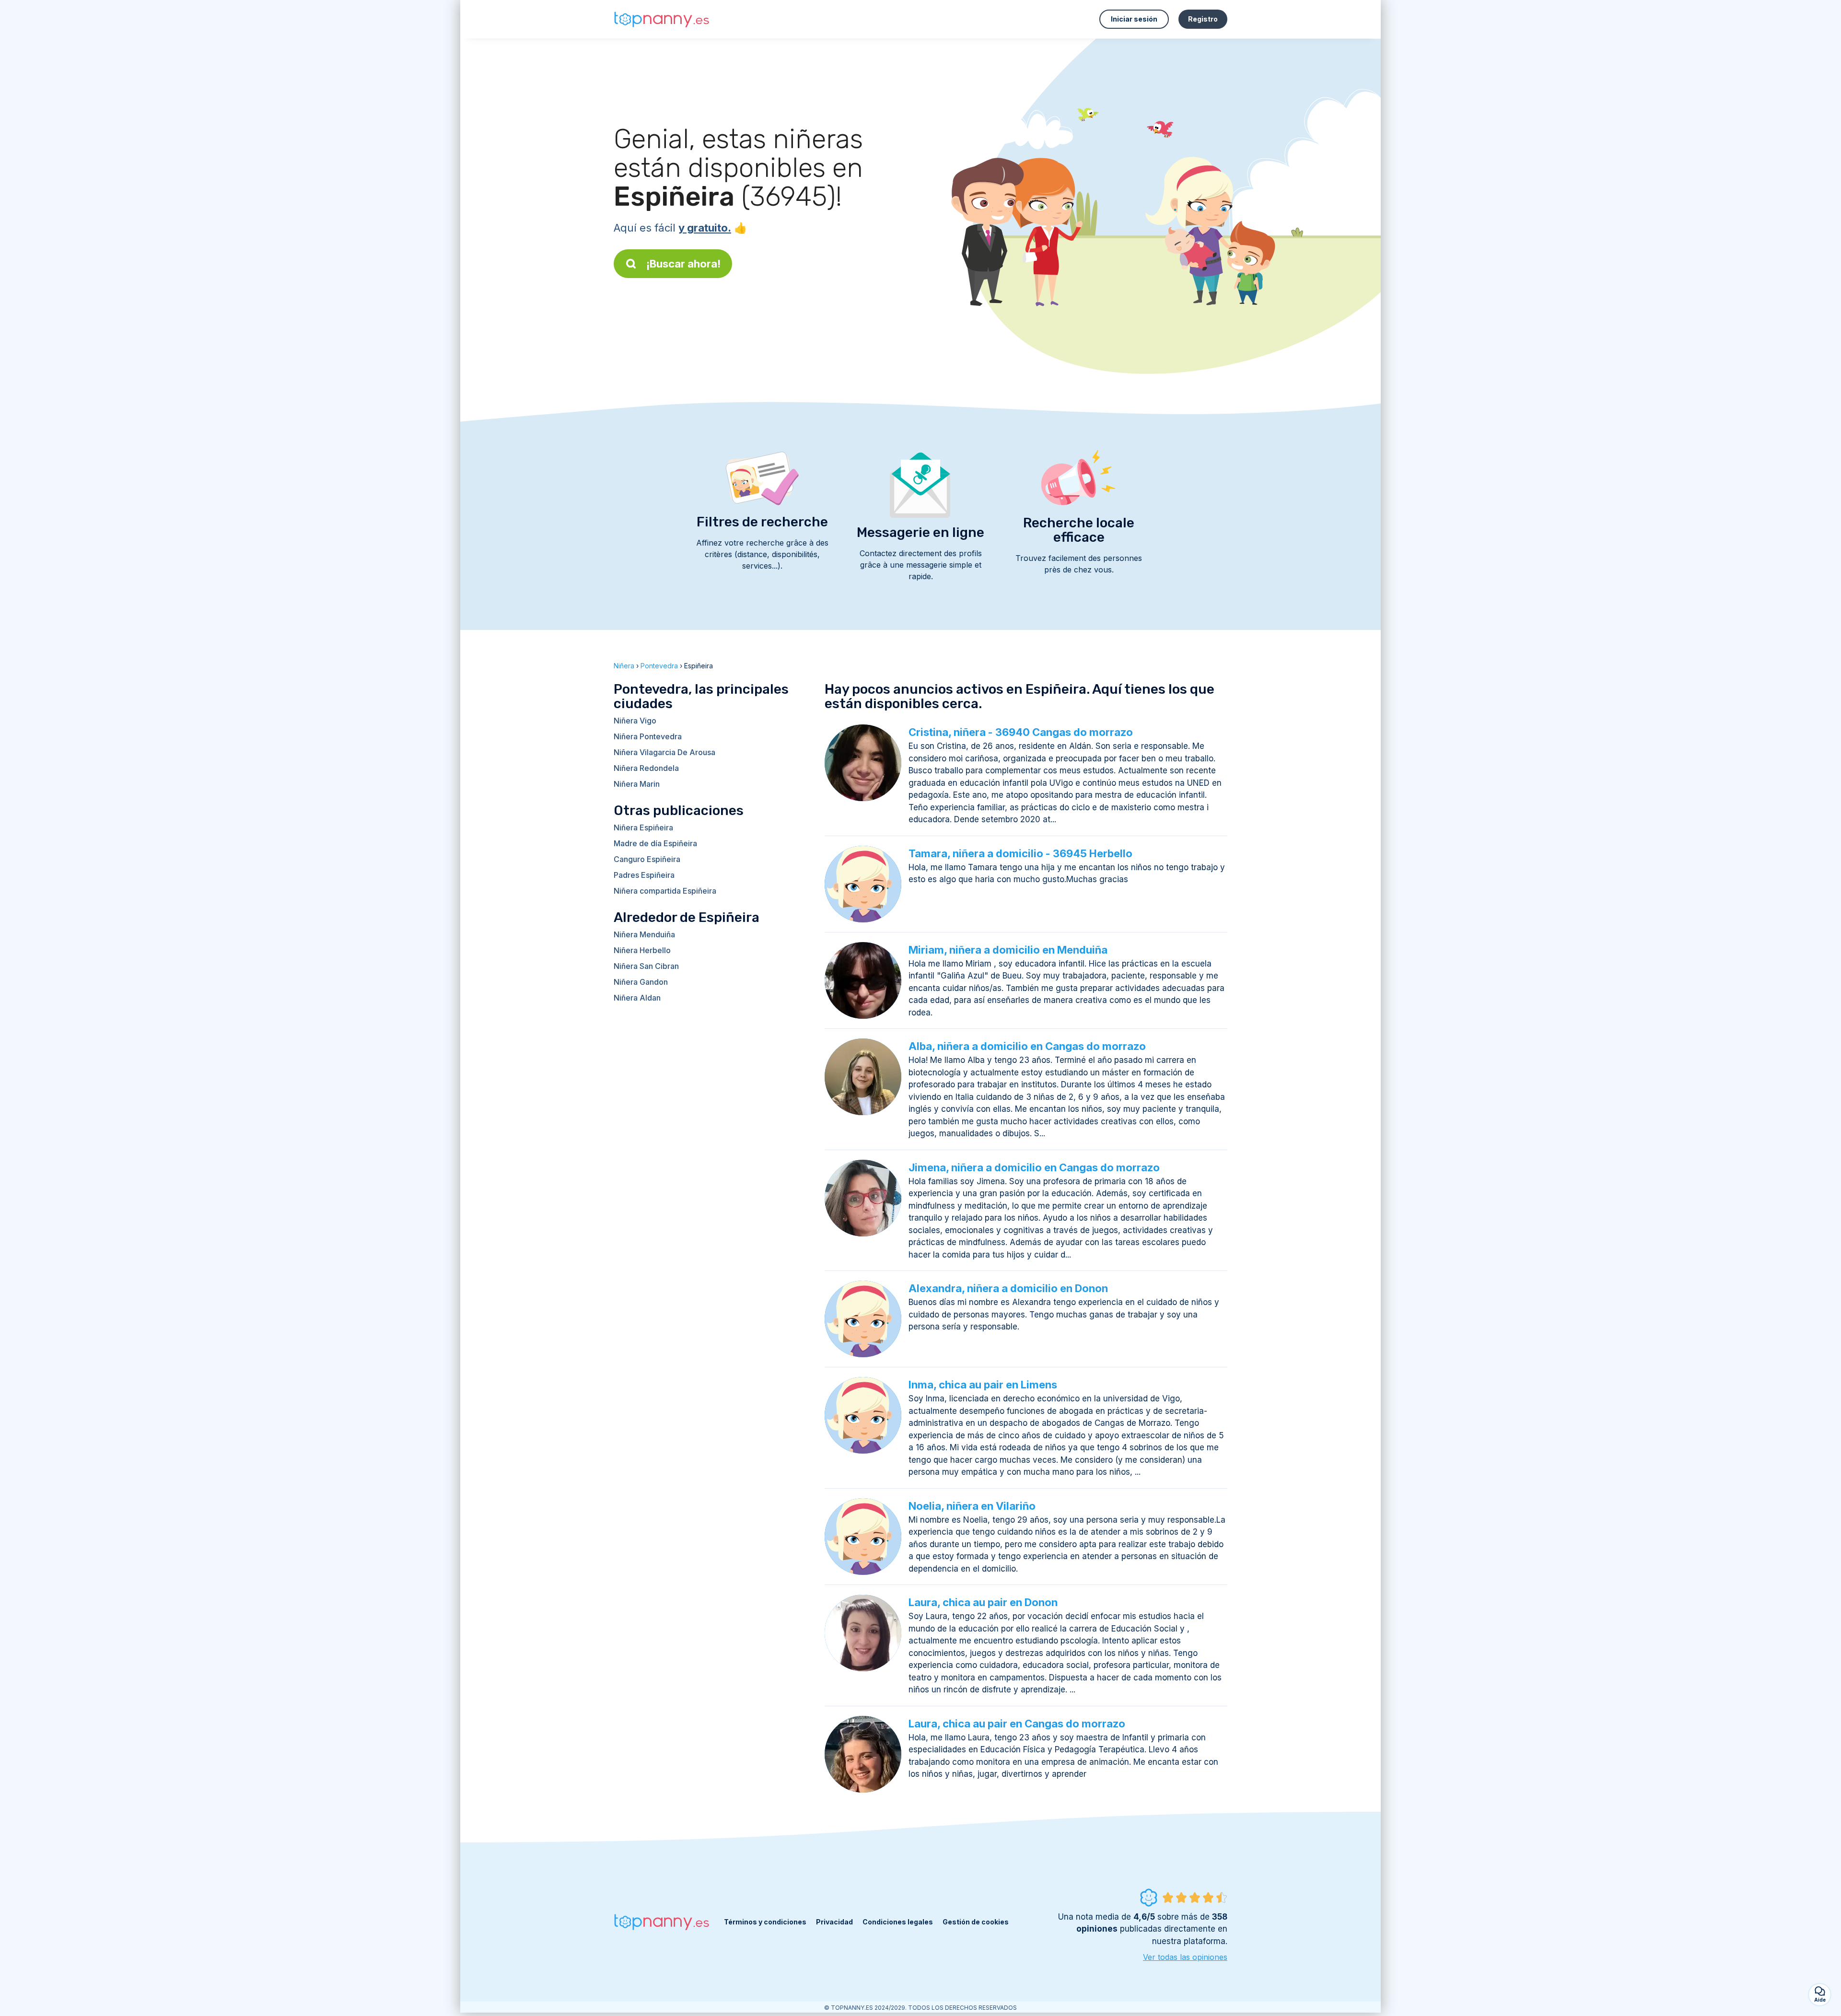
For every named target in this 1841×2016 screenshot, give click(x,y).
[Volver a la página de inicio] (662, 19)
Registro (1203, 19)
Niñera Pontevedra (648, 736)
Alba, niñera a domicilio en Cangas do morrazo (1027, 1046)
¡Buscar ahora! (683, 264)
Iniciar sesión (1134, 19)
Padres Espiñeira (644, 875)
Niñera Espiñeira (643, 827)
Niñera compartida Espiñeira (665, 891)
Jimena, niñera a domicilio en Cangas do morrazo (1034, 1167)
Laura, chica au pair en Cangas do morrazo (1017, 1724)
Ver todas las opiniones (1185, 1957)
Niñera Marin (637, 784)
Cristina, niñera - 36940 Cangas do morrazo (1021, 732)
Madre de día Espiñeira (655, 843)
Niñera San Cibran (646, 966)
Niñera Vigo (635, 721)
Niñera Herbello (642, 950)
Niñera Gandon (641, 982)
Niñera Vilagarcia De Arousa (664, 752)
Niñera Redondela (646, 768)
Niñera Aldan (637, 998)
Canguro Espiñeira (647, 859)
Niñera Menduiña (644, 934)
